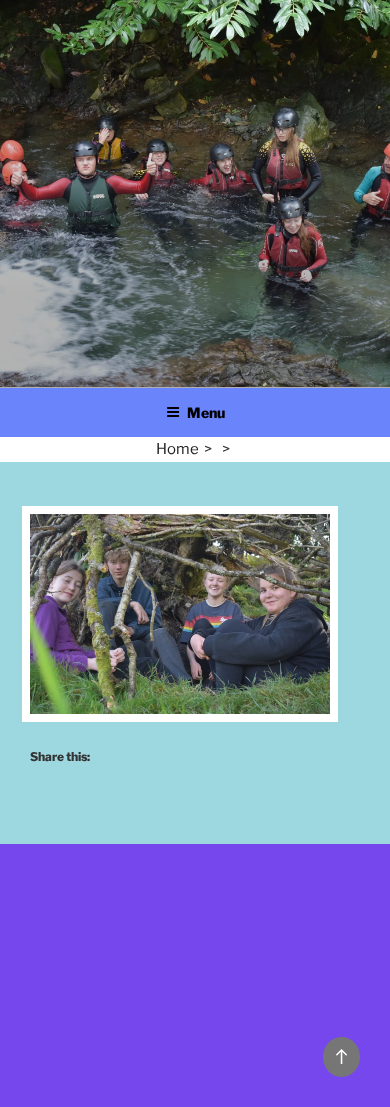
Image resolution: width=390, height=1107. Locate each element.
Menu (206, 412)
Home (177, 449)
